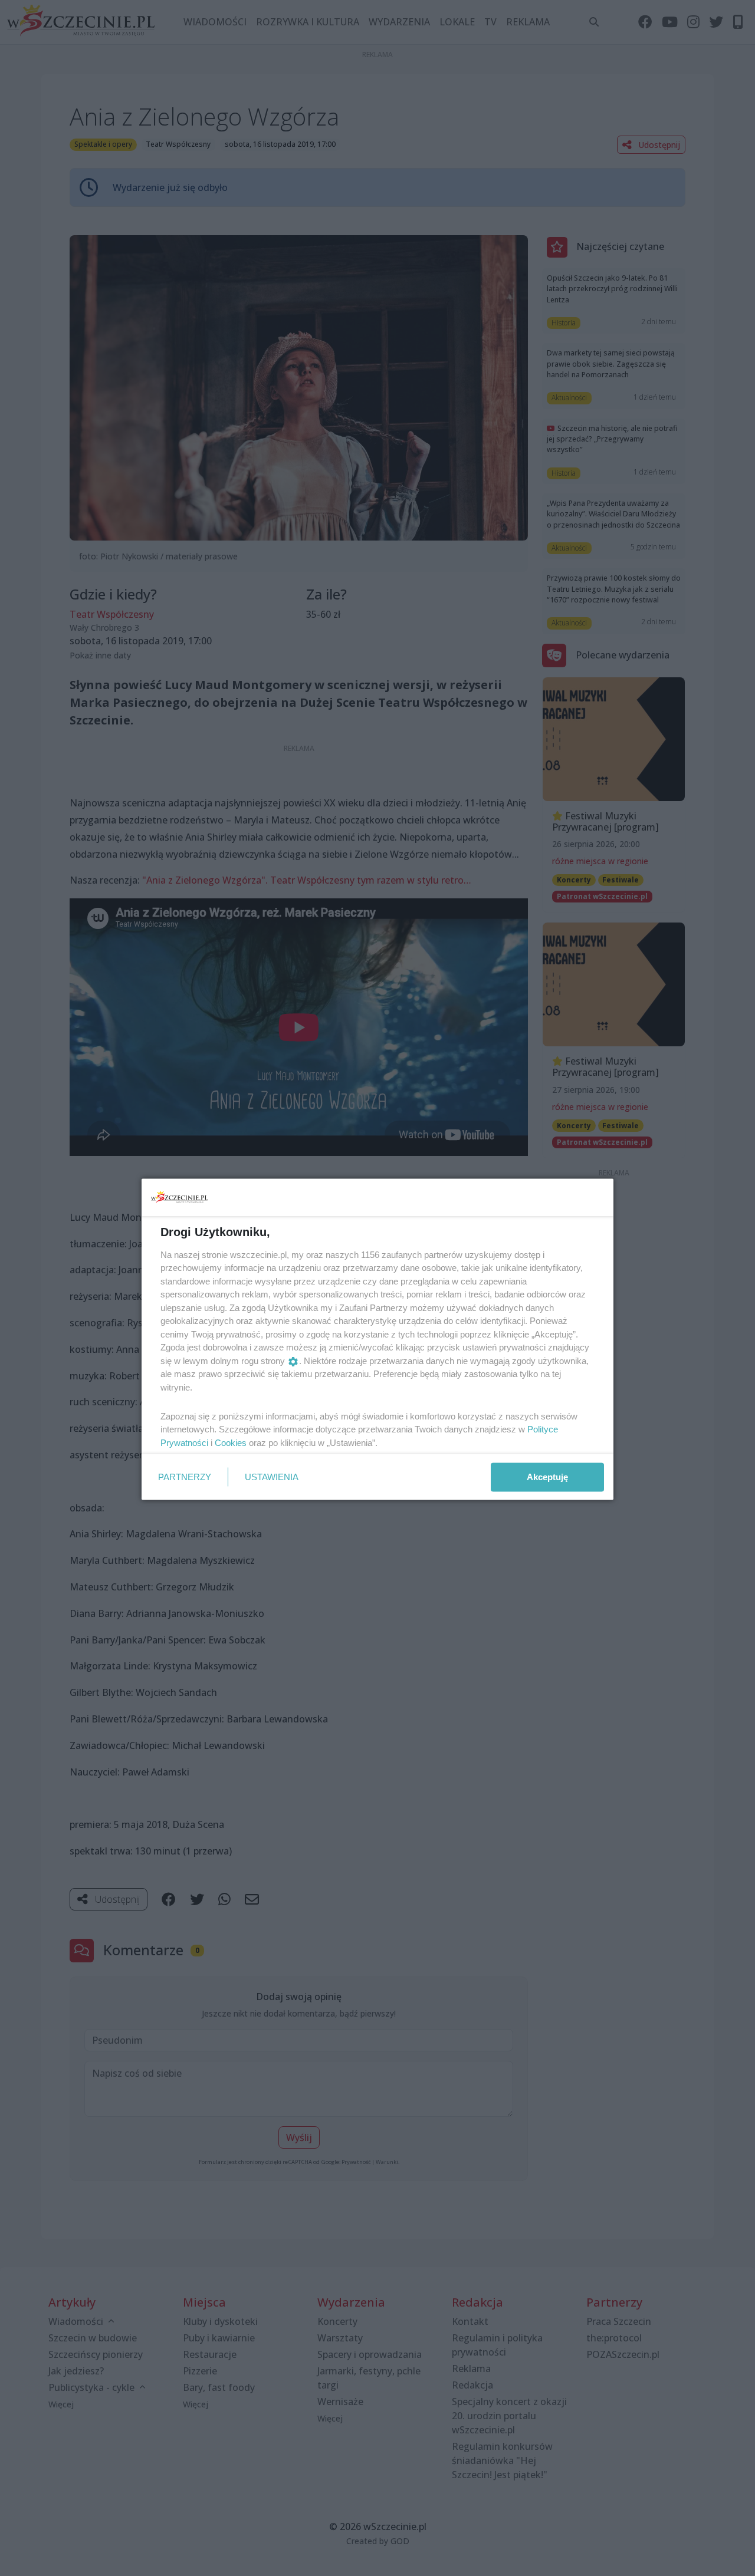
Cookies (231, 1442)
